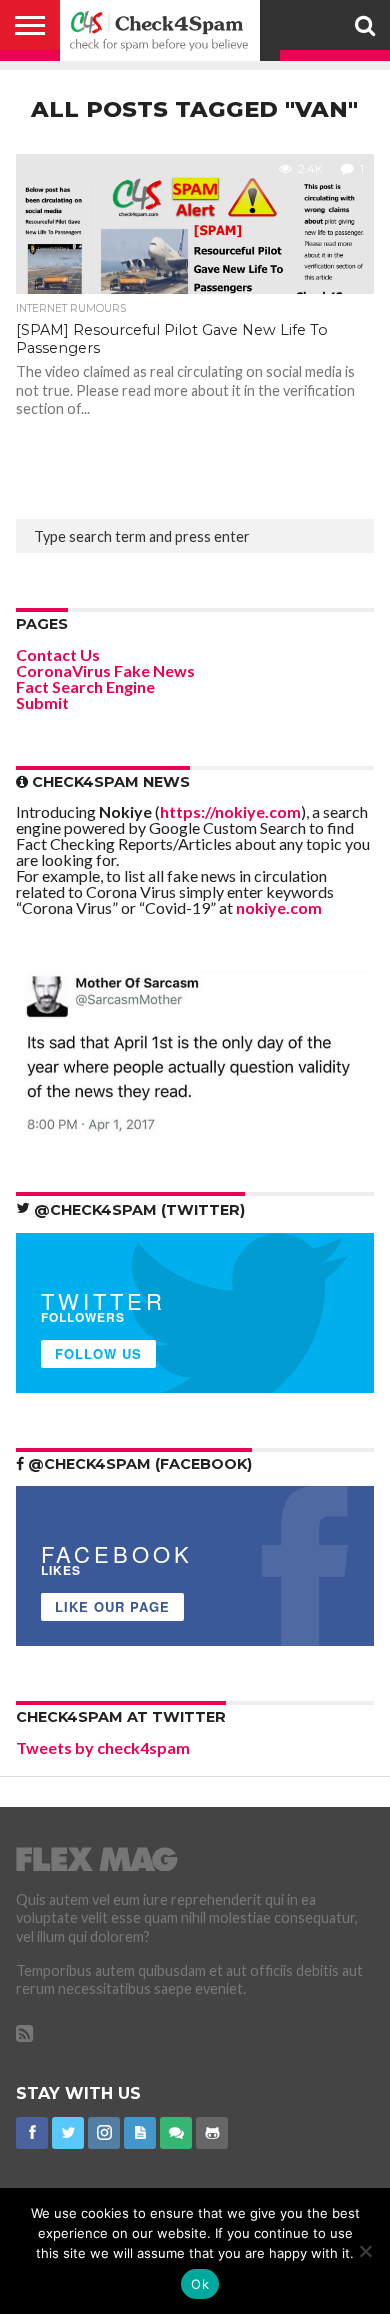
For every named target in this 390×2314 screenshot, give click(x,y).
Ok (200, 2284)
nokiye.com (279, 907)
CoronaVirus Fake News (105, 670)
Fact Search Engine (85, 686)
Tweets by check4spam (103, 1747)
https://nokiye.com (230, 811)
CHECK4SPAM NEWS (109, 782)
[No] (365, 2251)
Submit (42, 702)
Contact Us (58, 654)
